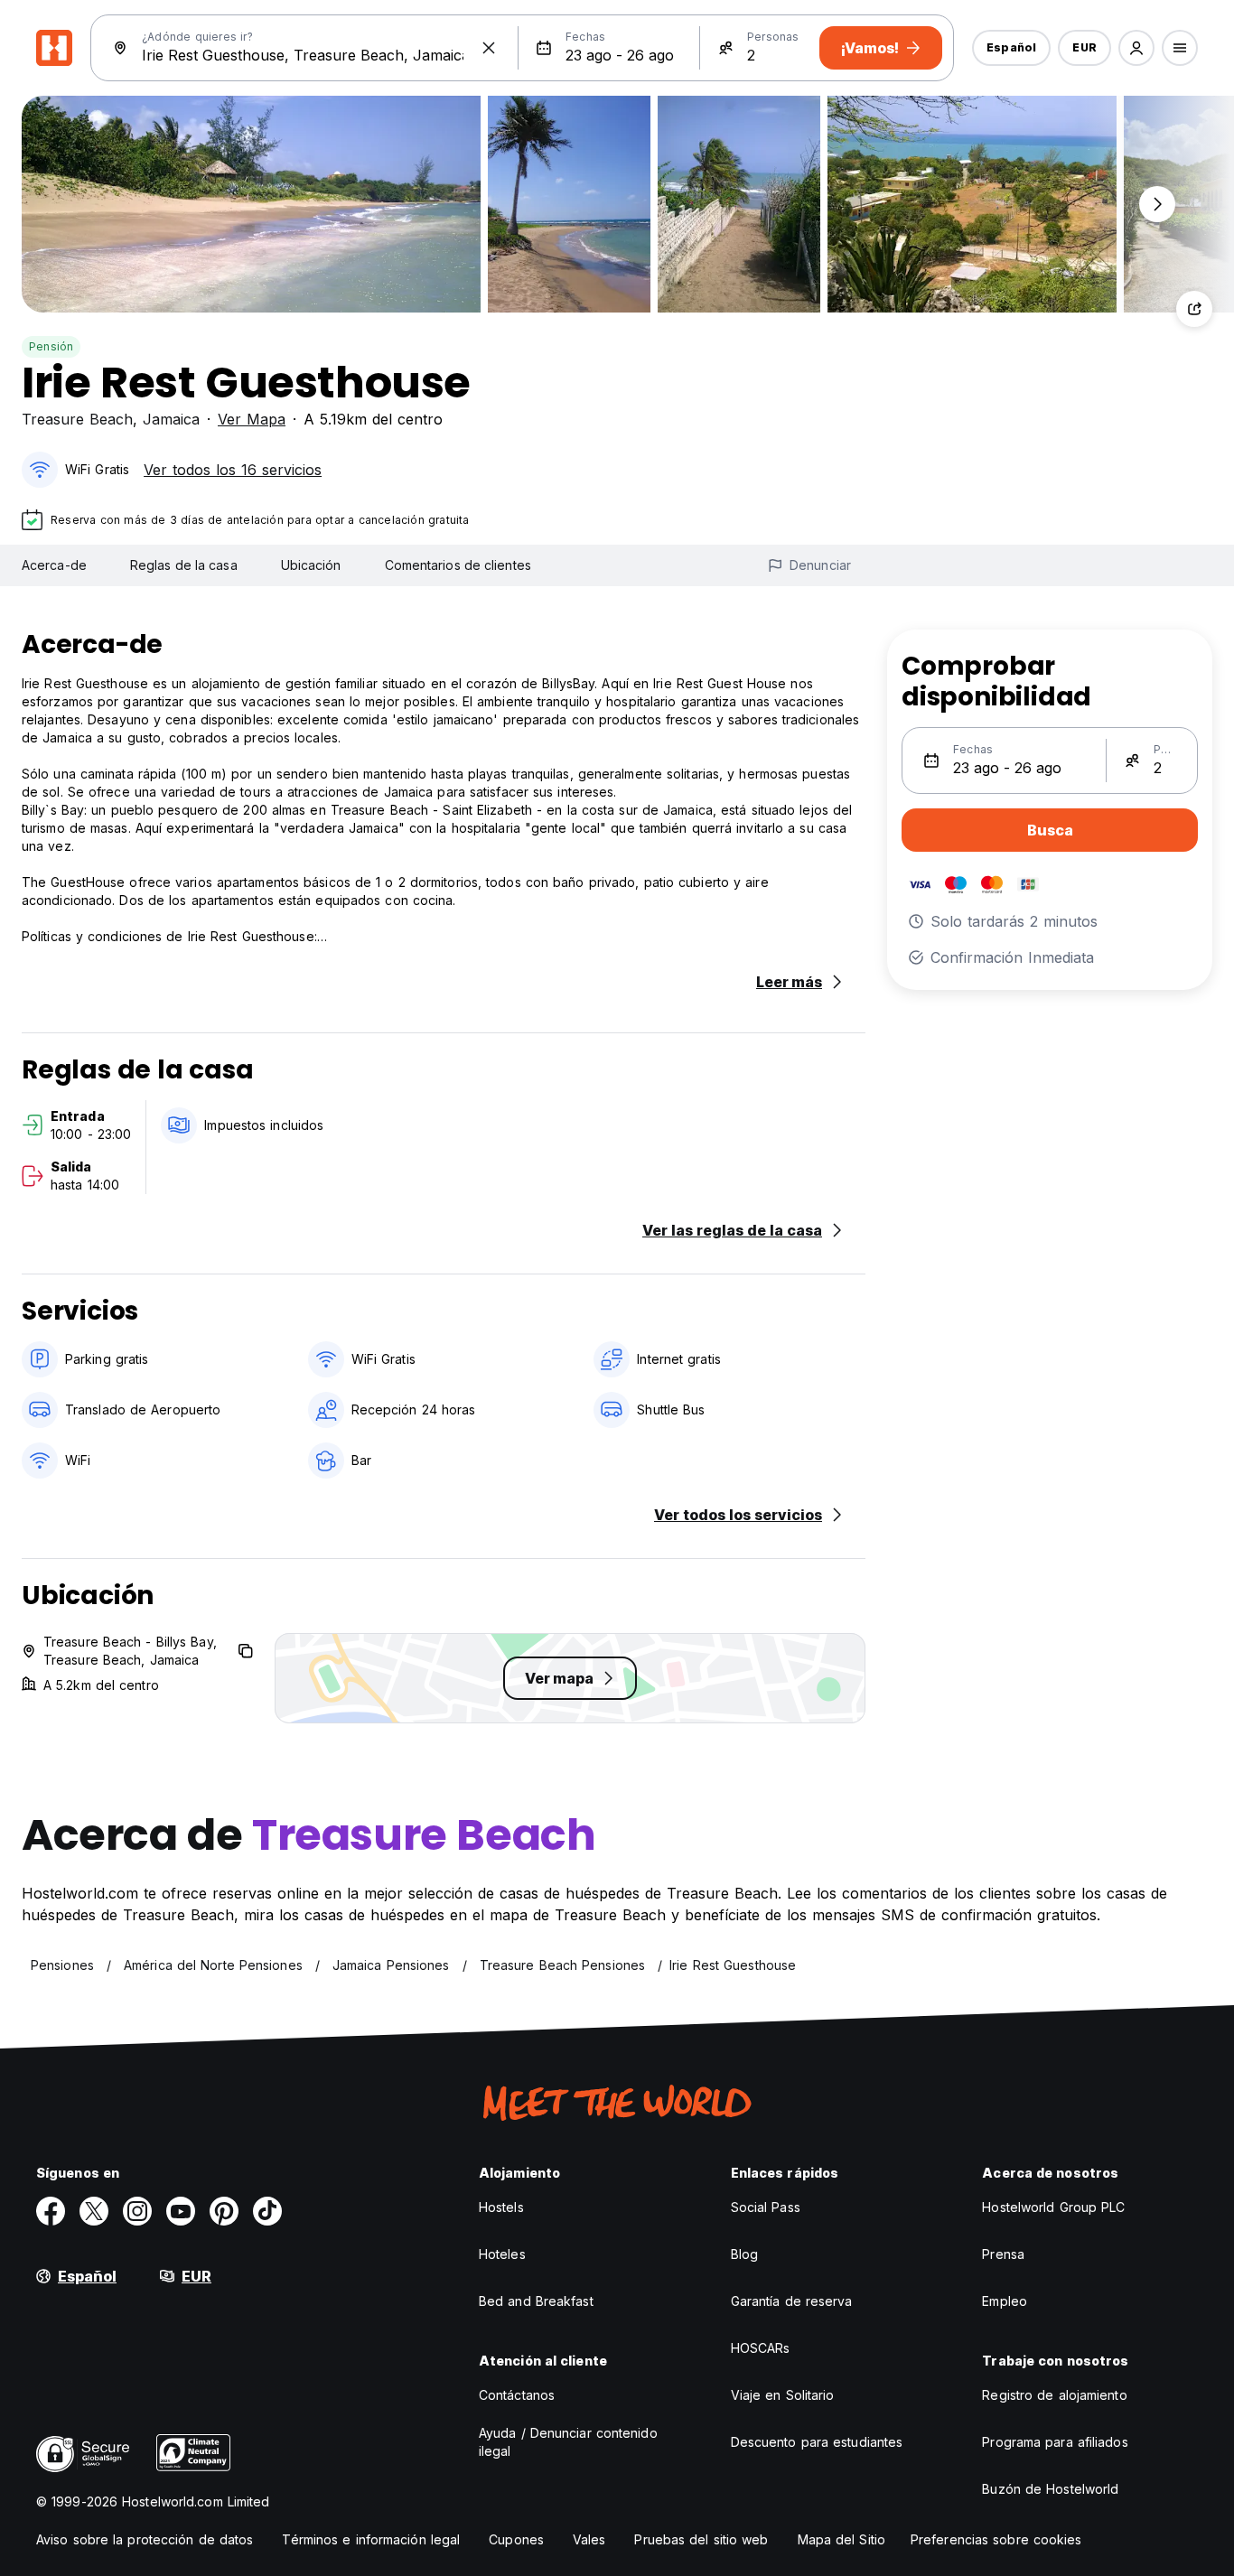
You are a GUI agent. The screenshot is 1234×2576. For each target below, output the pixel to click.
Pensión (51, 346)
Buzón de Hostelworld (1050, 2489)
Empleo (1005, 2301)
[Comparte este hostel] (1194, 309)
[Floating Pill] (1157, 204)
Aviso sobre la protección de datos (145, 2539)
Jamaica (171, 419)
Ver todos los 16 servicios (233, 470)
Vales (589, 2539)
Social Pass (766, 2207)
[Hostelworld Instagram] (137, 2211)
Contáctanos (517, 2395)
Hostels (501, 2207)
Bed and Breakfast (536, 2301)
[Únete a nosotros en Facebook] (51, 2211)
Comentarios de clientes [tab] (458, 565)
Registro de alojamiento (1054, 2395)
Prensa (1003, 2254)
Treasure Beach (77, 419)
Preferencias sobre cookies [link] (996, 2539)
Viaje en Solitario (783, 2395)
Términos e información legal (371, 2539)
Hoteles (502, 2254)
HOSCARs (761, 2348)
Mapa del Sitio (841, 2539)
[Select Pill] (1136, 48)
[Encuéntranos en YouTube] (181, 2211)
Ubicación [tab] (311, 565)
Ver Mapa (252, 419)
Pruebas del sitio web (701, 2539)
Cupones (516, 2539)
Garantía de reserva (792, 2301)
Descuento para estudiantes (817, 2442)
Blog (744, 2254)
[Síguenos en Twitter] (94, 2211)
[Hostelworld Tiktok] (267, 2211)
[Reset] (489, 48)
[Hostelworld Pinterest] (224, 2211)
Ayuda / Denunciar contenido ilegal (568, 2442)
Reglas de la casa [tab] (184, 565)
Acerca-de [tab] (54, 565)
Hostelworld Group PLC (1053, 2207)
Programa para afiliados (1055, 2442)
